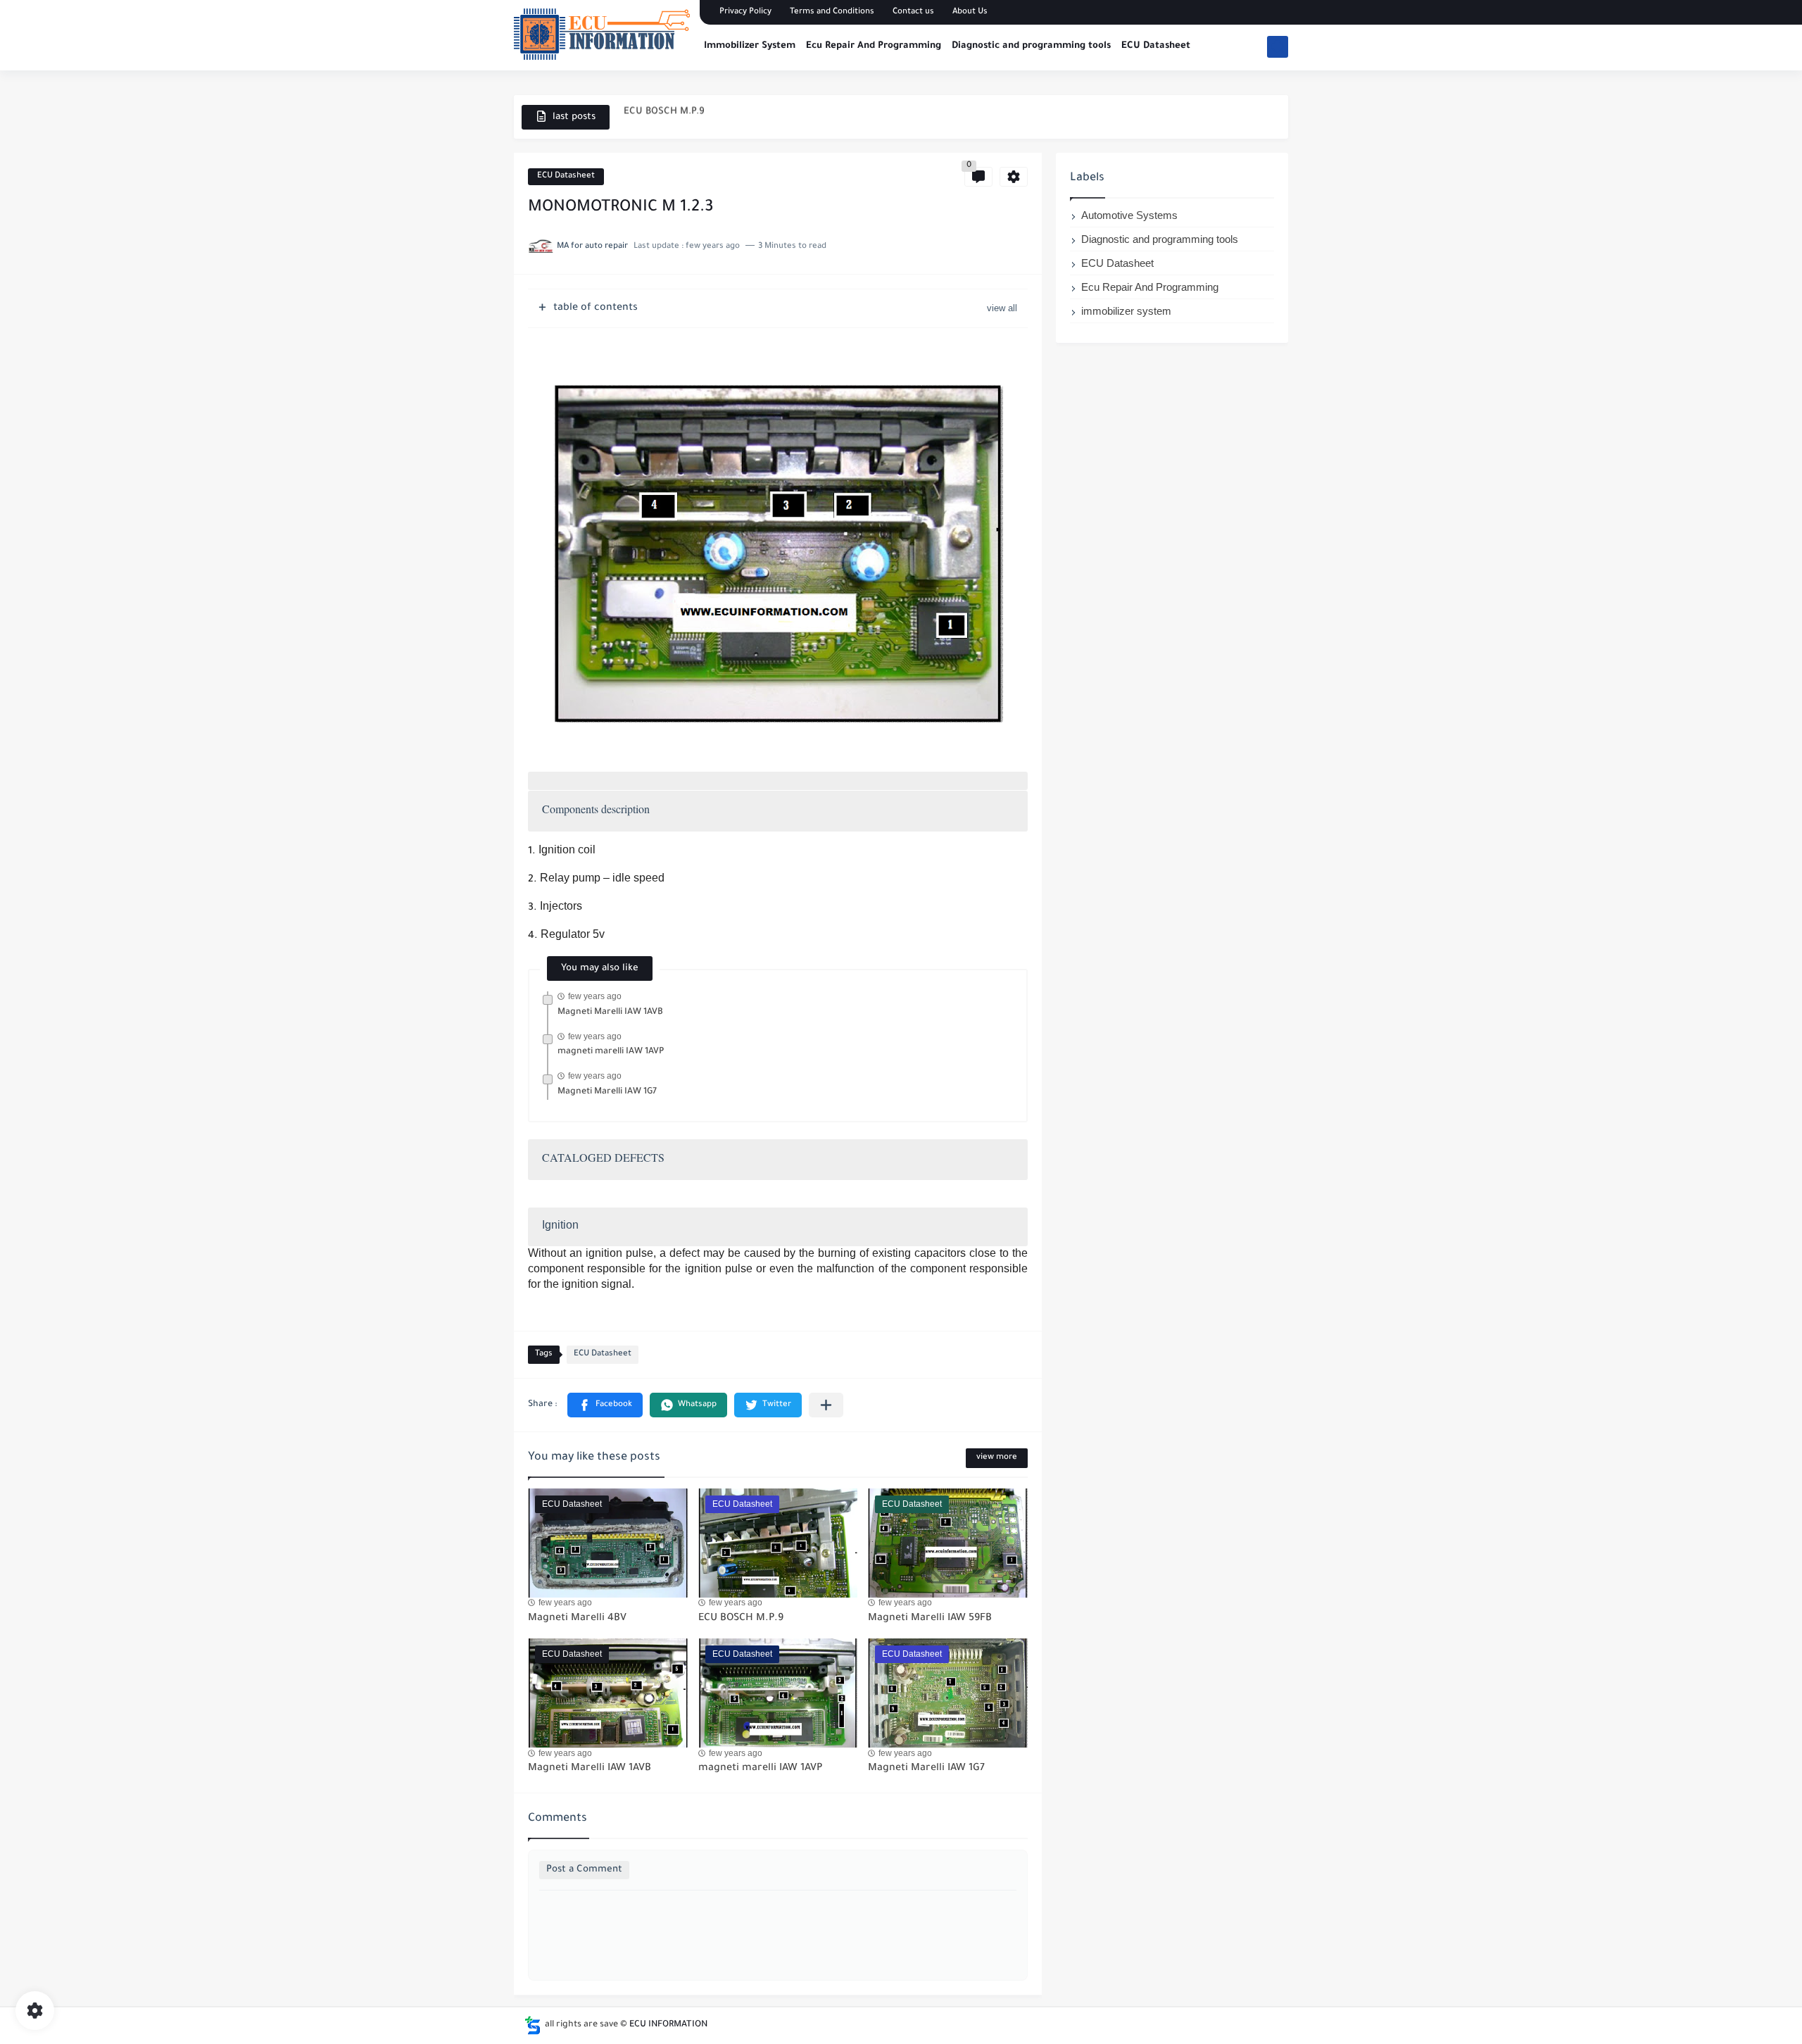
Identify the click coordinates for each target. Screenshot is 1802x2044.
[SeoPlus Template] (533, 2025)
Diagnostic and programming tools (1031, 46)
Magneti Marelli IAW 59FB (930, 1619)
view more (997, 1458)
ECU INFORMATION (668, 2025)
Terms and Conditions (832, 12)
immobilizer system (1126, 311)
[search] (1278, 47)
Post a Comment (584, 1870)
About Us (970, 12)
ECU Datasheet (1156, 46)
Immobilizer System (750, 46)
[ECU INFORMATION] (602, 34)
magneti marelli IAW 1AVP (611, 1052)
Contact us (913, 12)
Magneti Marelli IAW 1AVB (610, 1012)
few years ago (595, 996)
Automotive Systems (1129, 215)
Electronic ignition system (683, 117)
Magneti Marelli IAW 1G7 (607, 1092)
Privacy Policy (745, 12)
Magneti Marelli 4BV (577, 1619)
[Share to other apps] (826, 1405)
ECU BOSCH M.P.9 (741, 1619)
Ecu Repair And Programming (874, 46)
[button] (605, 1405)
